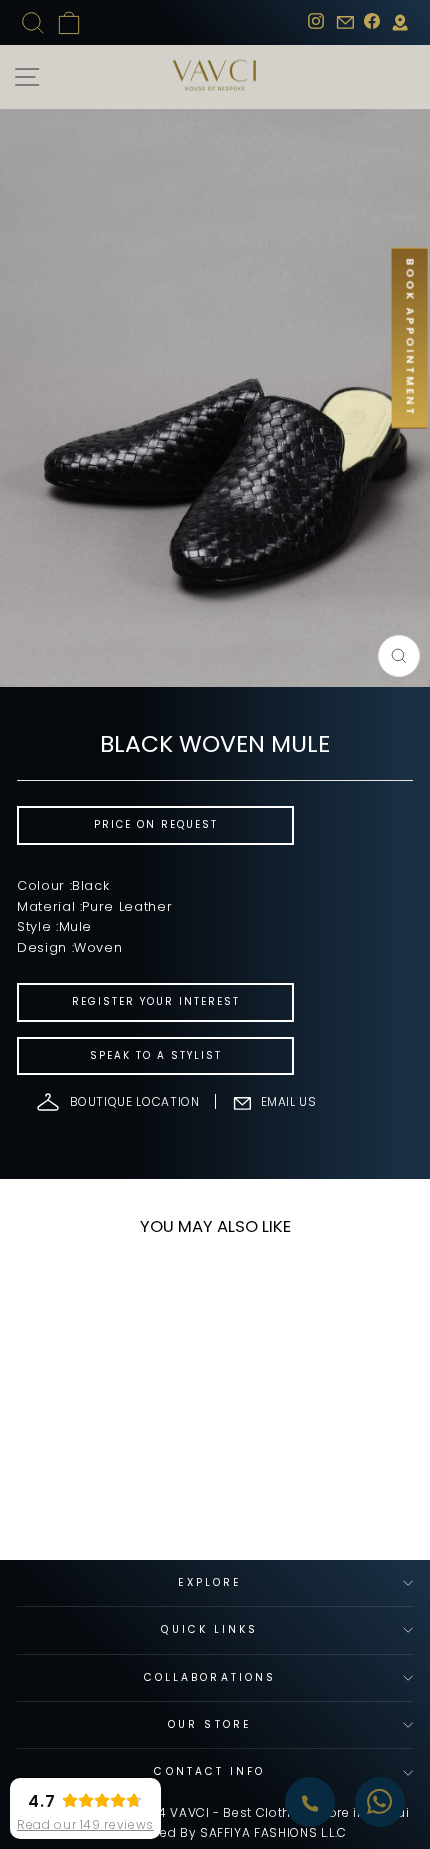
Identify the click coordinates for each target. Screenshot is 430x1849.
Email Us (289, 1101)
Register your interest (156, 1001)
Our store (210, 1724)
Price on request (156, 824)
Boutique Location (135, 1101)
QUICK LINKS (209, 1629)
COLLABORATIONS (210, 1677)
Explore (210, 1582)
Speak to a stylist (156, 1055)
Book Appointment (410, 338)
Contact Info (209, 1771)
